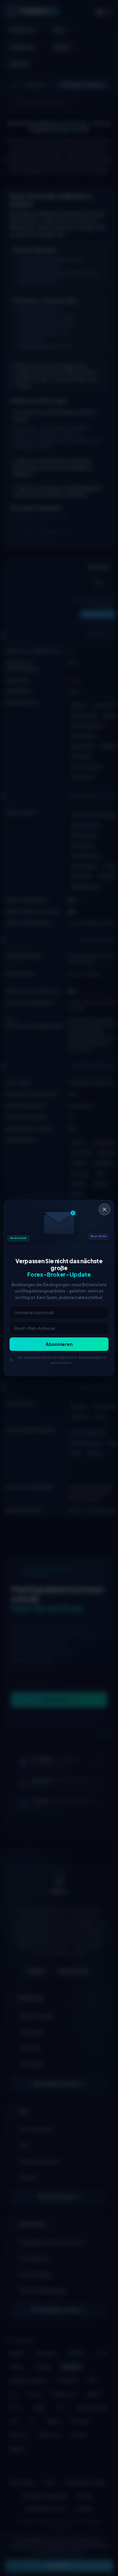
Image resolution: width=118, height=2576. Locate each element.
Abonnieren (59, 1344)
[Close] (105, 1209)
